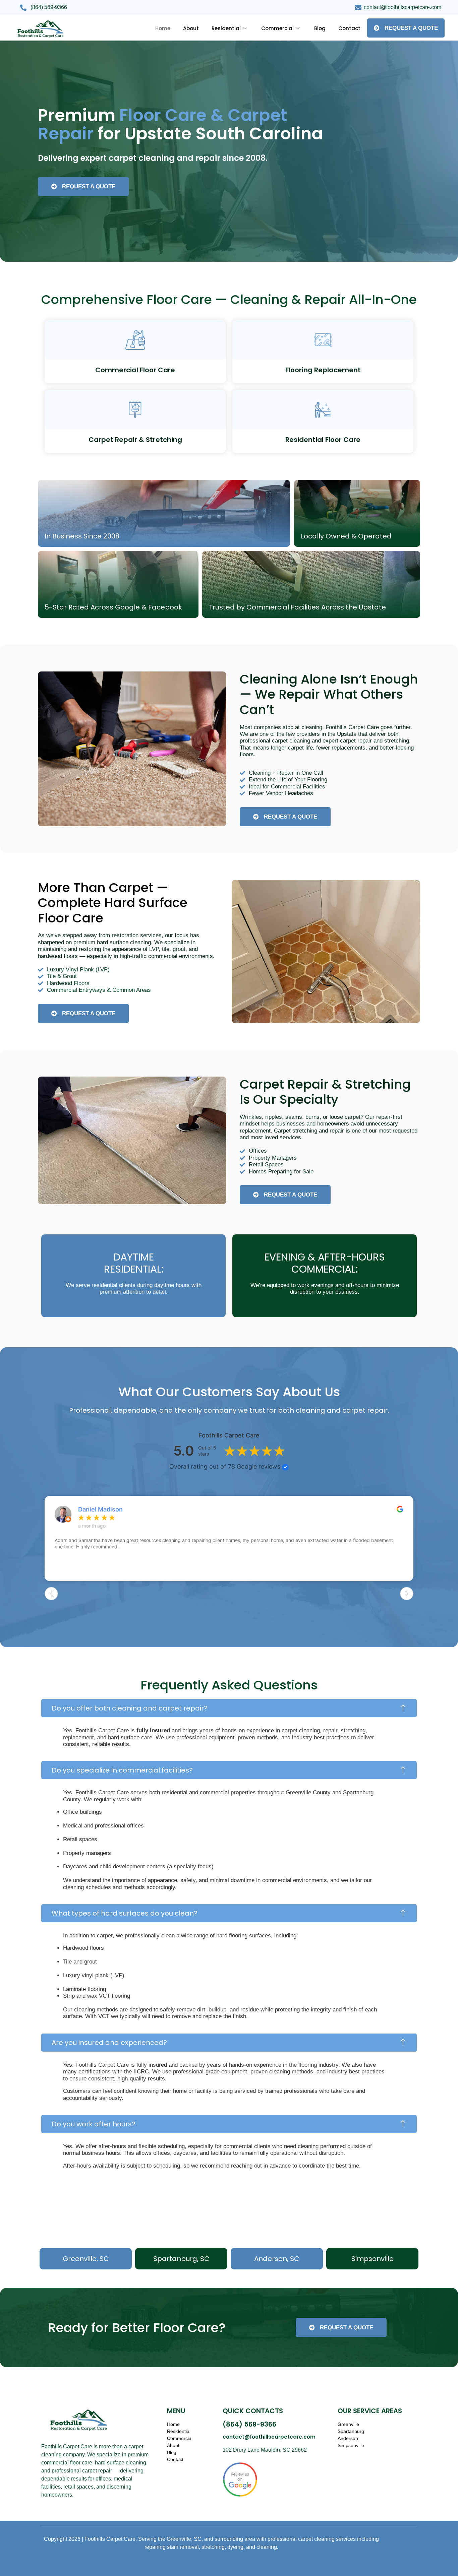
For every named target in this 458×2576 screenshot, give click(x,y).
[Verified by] (285, 1467)
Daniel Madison (100, 1509)
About (191, 28)
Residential (226, 28)
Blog (320, 28)
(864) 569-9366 (249, 2424)
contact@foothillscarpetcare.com (269, 2437)
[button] (229, 1708)
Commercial (277, 28)
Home (163, 28)
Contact (349, 28)
